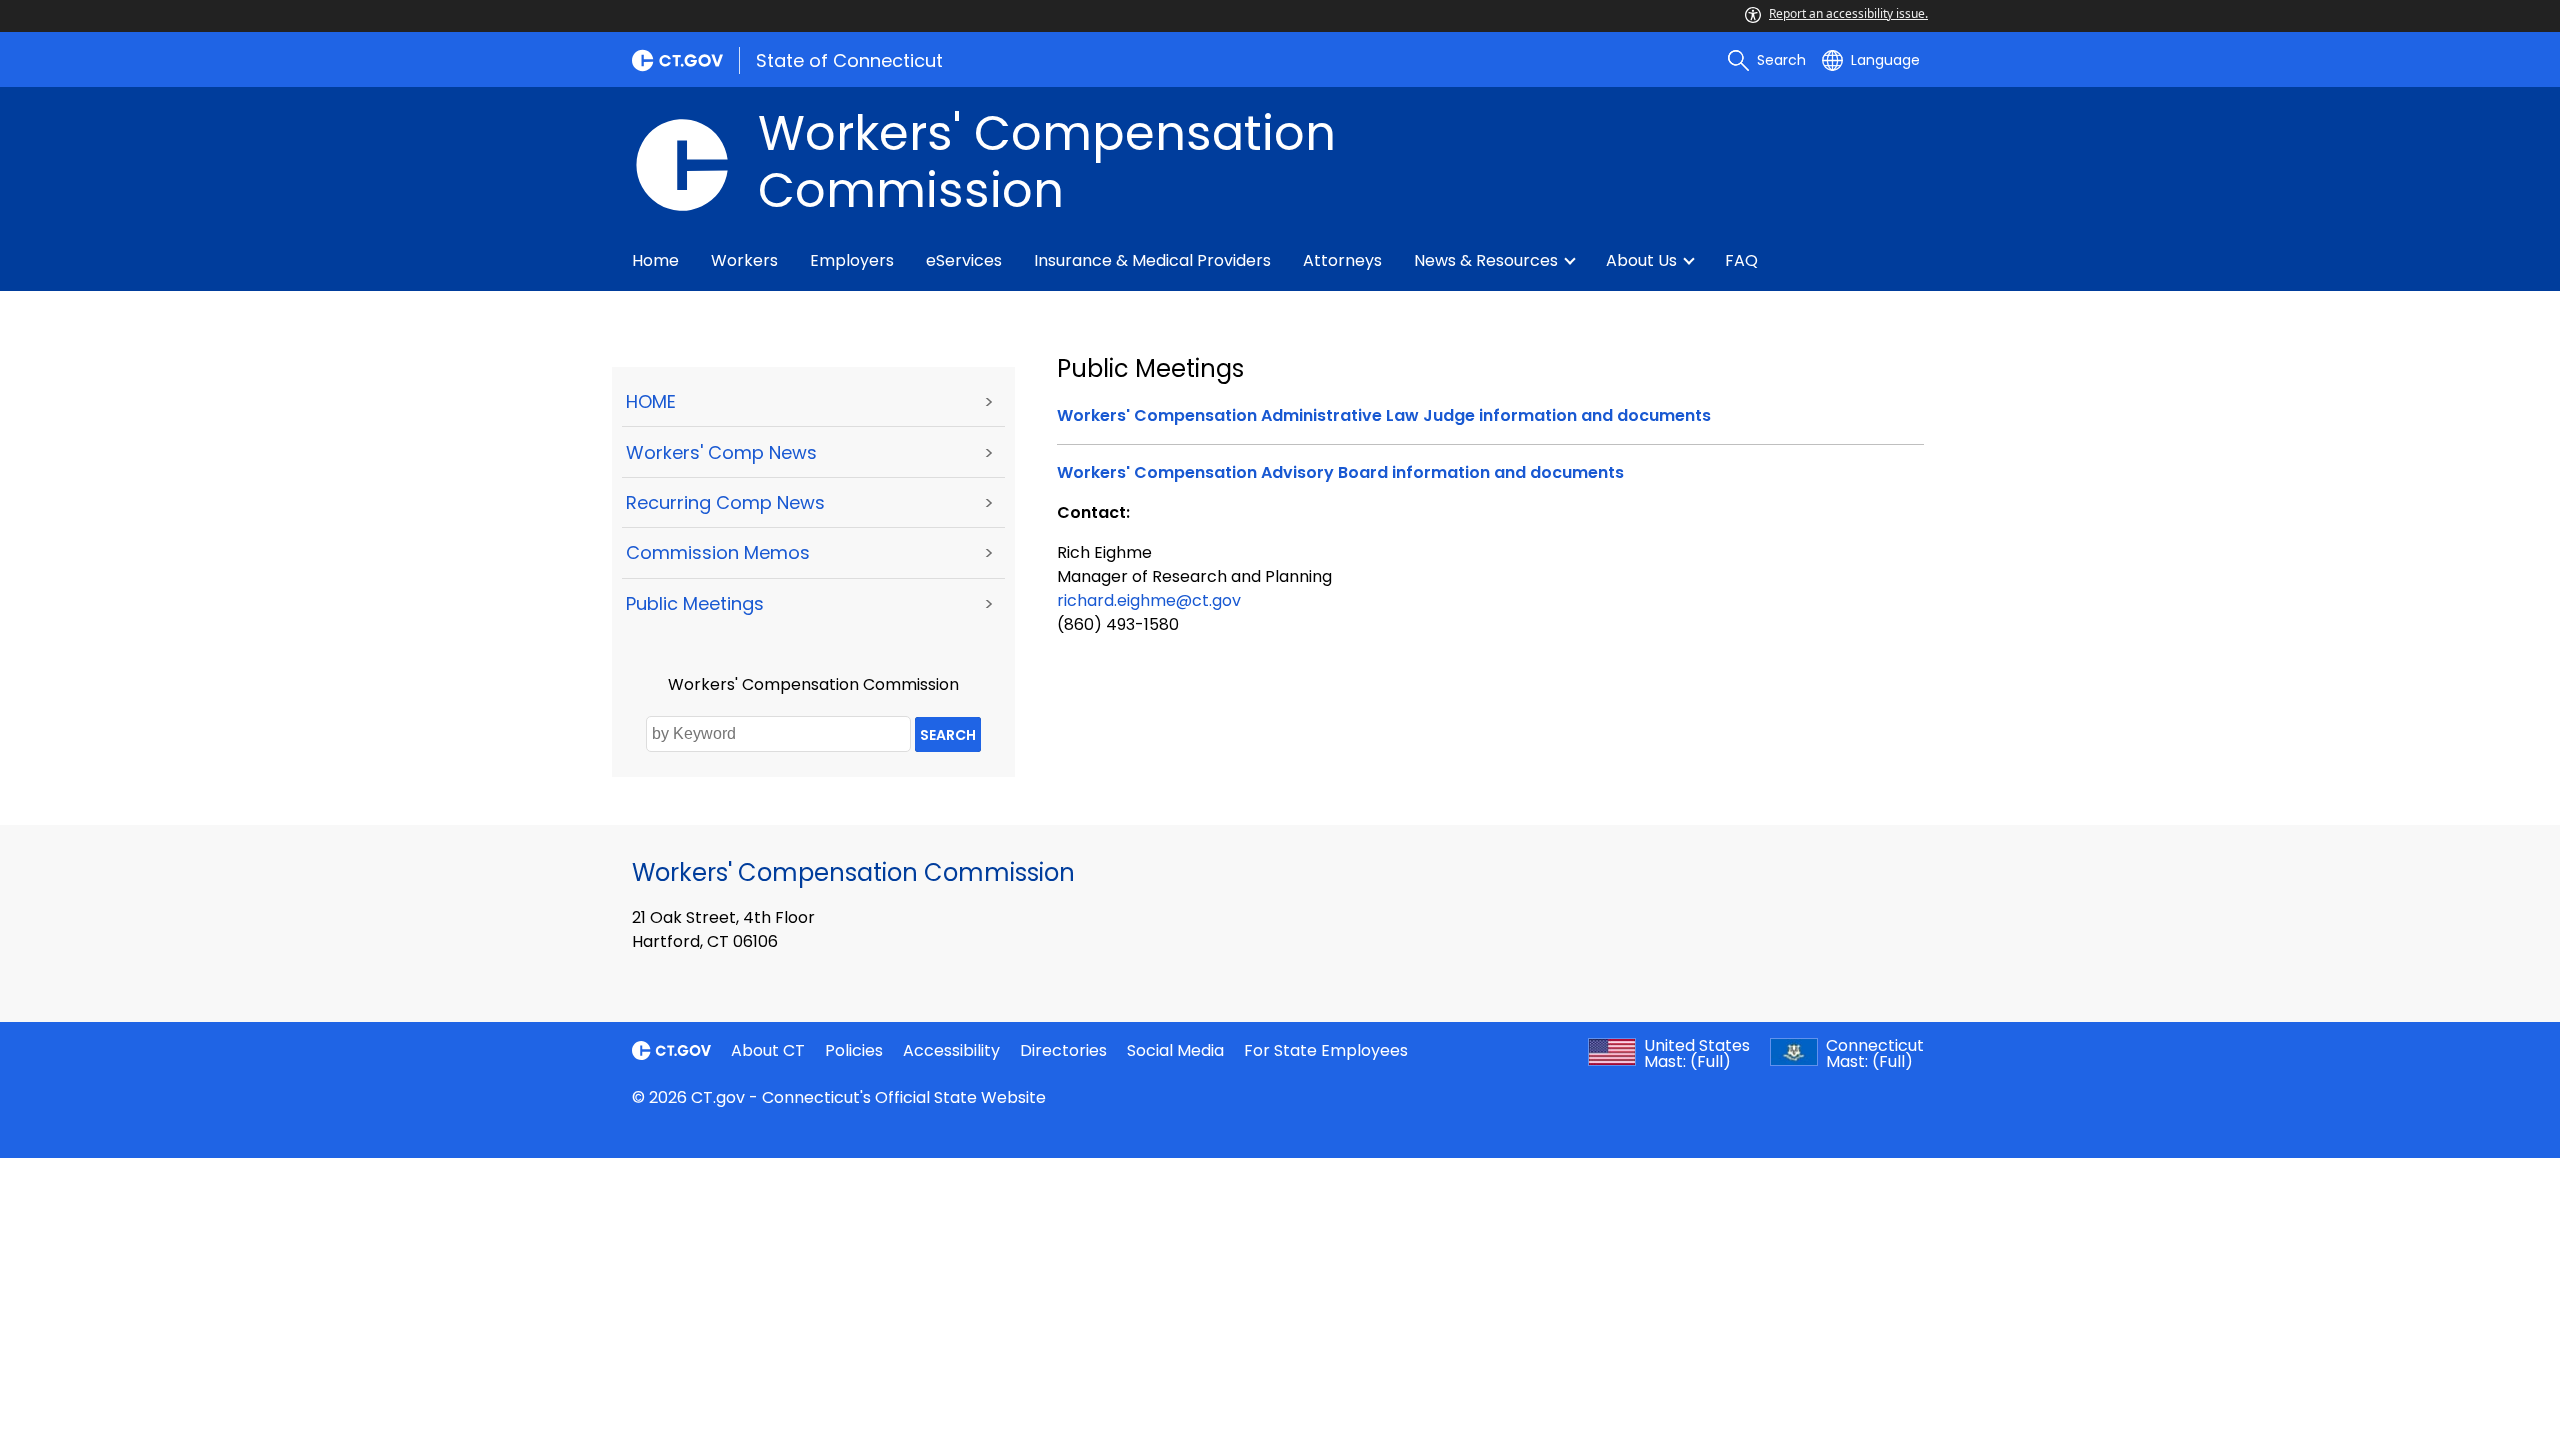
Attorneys (1342, 260)
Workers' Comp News (721, 452)
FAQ (1741, 260)
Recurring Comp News (725, 502)
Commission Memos (718, 552)
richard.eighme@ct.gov (1149, 600)
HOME (651, 401)
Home (655, 260)
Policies (854, 1050)
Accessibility (951, 1050)
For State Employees (1326, 1050)
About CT (768, 1050)
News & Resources (1486, 260)
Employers (852, 260)
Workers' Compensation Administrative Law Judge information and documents (1384, 415)
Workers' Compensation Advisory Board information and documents (1340, 472)
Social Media (1175, 1050)
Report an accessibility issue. (1848, 13)
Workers (744, 260)
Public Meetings (695, 603)
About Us (1641, 260)
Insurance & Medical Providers (1152, 260)
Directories (1063, 1050)
